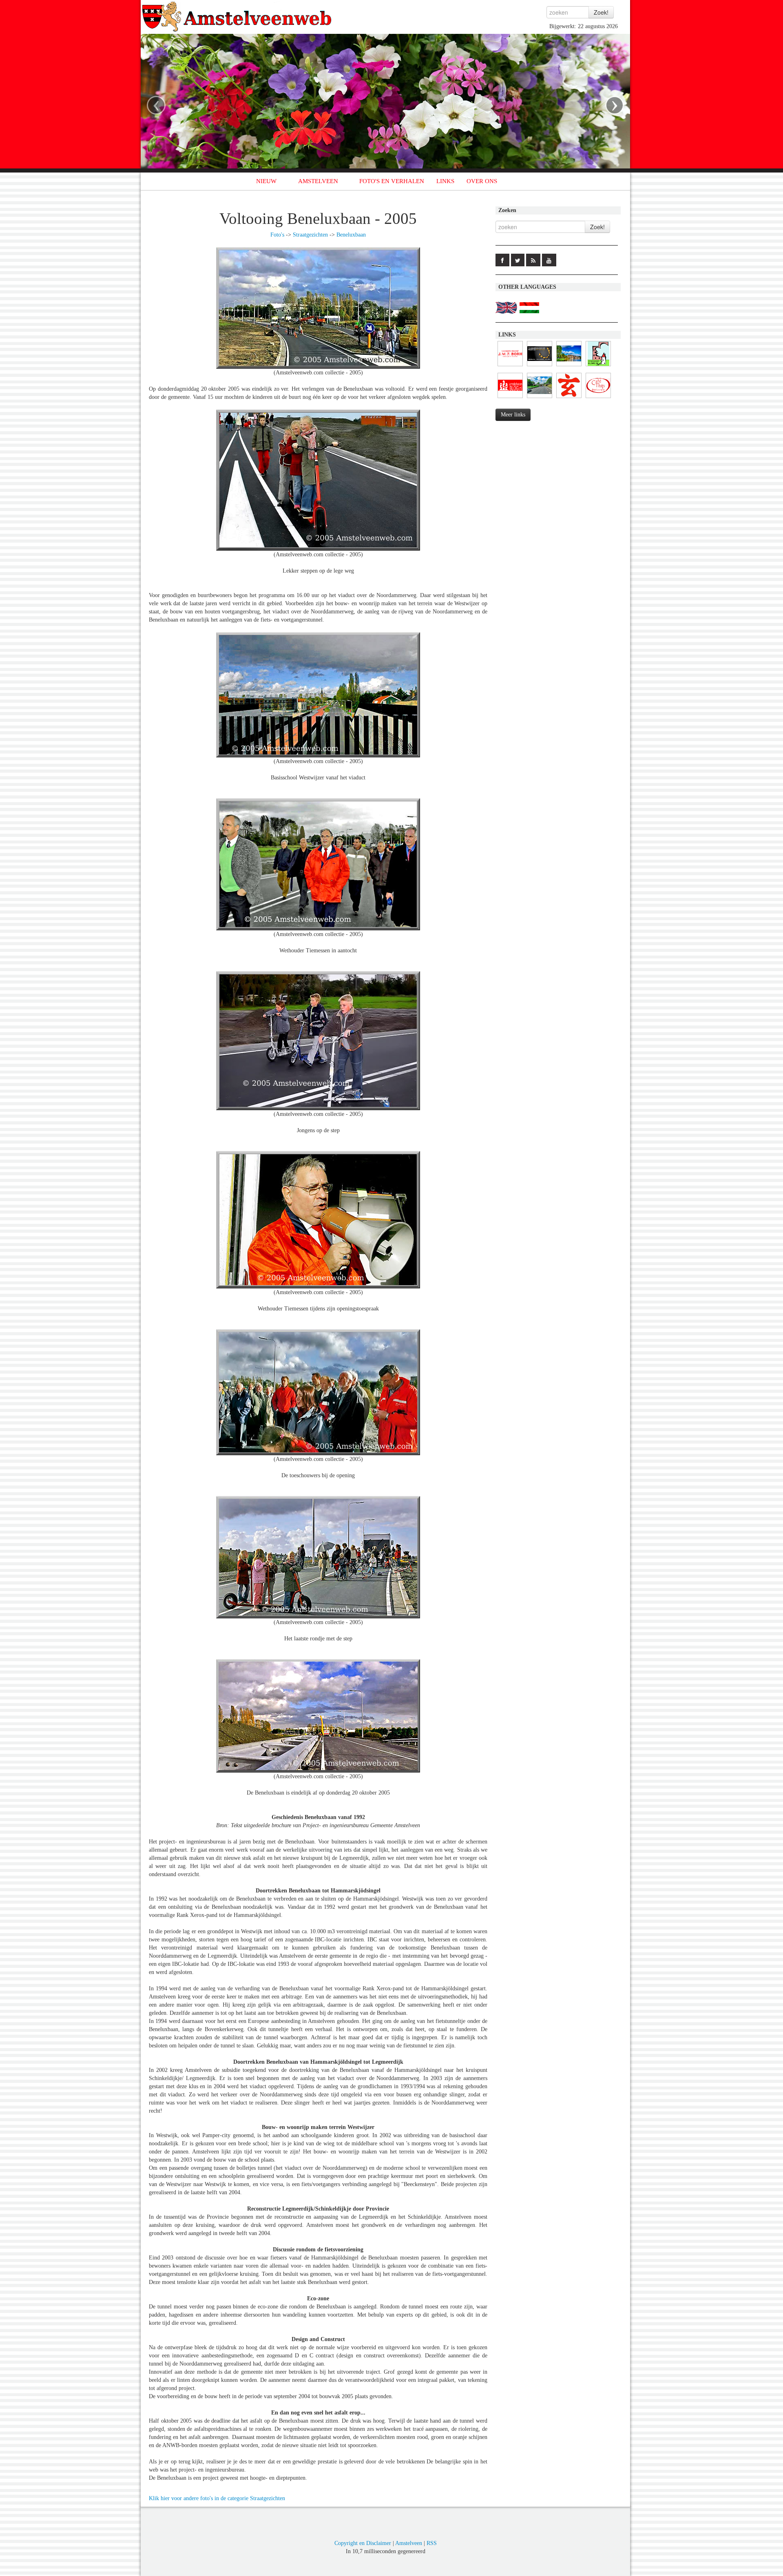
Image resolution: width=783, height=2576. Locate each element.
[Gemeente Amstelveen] (569, 366)
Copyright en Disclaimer (363, 2543)
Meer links (513, 415)
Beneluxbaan (351, 235)
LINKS (445, 181)
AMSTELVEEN (318, 181)
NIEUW (266, 181)
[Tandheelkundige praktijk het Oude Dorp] (540, 366)
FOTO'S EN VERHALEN (392, 181)
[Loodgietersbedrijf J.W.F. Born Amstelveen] (510, 366)
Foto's (277, 235)
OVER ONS (482, 181)
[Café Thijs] (598, 398)
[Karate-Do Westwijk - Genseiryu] (569, 398)
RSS (432, 2543)
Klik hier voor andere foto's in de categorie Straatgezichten (217, 2498)
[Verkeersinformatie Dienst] (540, 398)
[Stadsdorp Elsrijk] (598, 366)
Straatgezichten (310, 235)
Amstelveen (409, 2543)
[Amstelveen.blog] (510, 398)
